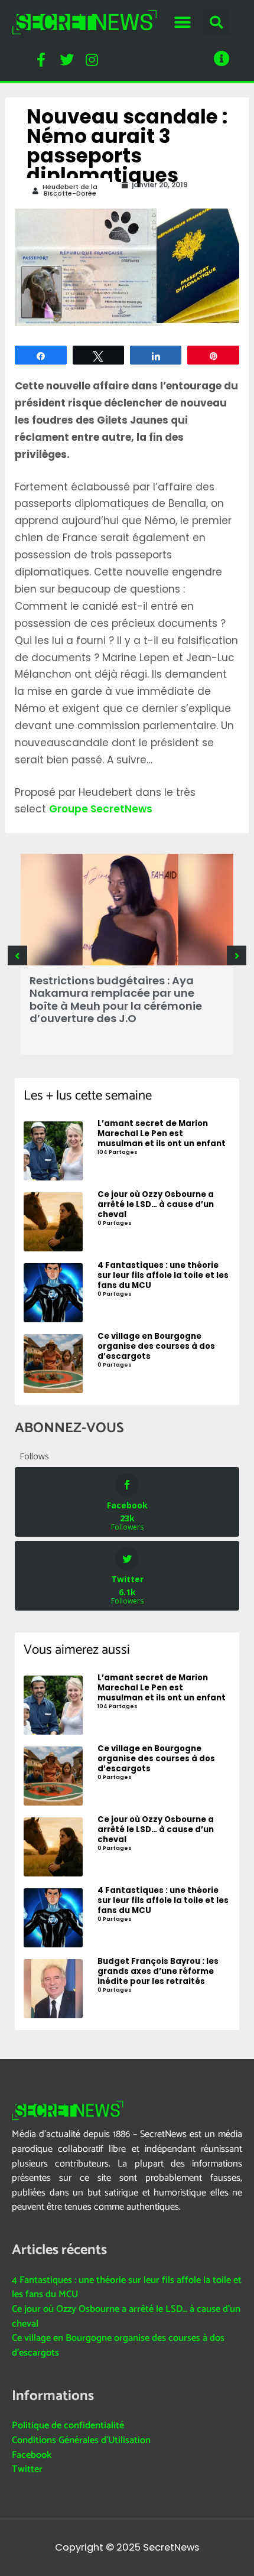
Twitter (27, 2469)
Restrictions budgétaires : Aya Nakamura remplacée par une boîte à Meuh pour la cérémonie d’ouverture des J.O (116, 1000)
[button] (182, 22)
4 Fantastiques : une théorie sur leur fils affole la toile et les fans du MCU (127, 2288)
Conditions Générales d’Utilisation (81, 2440)
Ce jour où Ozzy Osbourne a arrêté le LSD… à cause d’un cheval (126, 2317)
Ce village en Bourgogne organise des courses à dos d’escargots (118, 2346)
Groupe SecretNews (101, 809)
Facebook (32, 2455)
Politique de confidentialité (68, 2426)
